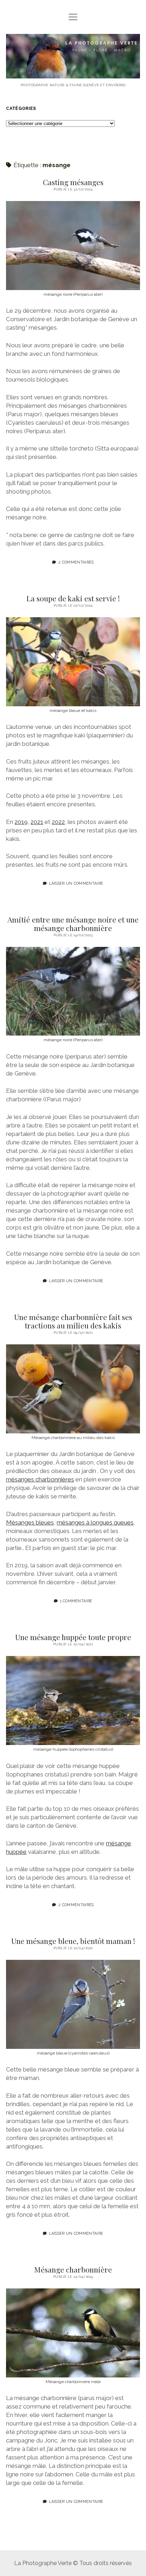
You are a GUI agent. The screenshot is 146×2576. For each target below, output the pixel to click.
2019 (21, 822)
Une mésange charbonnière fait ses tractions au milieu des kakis (73, 1321)
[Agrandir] (131, 210)
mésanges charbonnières (40, 1479)
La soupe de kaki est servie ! (73, 598)
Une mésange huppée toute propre (73, 1637)
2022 (58, 822)
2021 (37, 822)
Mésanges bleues (30, 1522)
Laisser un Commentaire (76, 883)
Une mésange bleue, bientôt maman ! (73, 1941)
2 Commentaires (76, 562)
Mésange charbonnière (73, 2269)
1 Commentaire (76, 1601)
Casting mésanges (73, 182)
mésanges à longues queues (95, 1522)
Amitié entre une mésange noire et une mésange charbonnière (73, 924)
